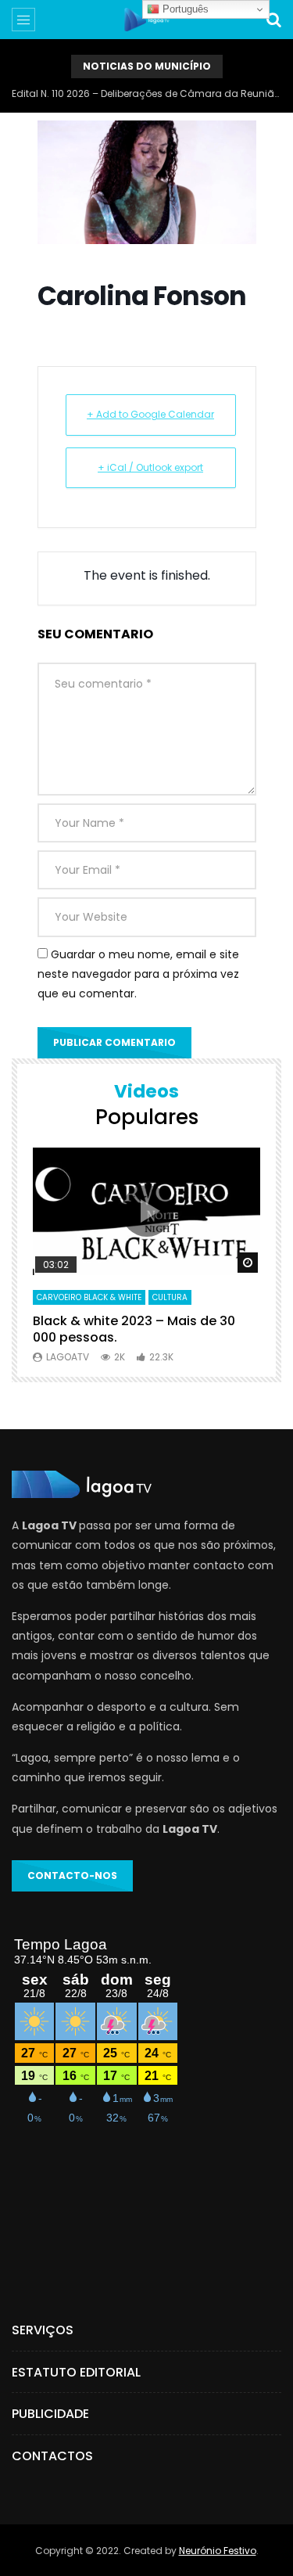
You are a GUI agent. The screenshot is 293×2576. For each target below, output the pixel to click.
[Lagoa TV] (146, 20)
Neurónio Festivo (218, 2551)
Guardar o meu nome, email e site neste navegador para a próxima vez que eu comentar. (138, 974)
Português (184, 9)
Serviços (43, 2330)
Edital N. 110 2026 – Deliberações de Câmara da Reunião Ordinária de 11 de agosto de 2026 (146, 93)
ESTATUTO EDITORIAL (76, 2372)
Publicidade (50, 2414)
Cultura (170, 1297)
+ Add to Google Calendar (150, 414)
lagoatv (68, 1357)
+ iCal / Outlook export (150, 467)
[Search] (273, 20)
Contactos (52, 2456)
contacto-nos (72, 1875)
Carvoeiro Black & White (89, 1297)
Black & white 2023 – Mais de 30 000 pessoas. (134, 1329)
